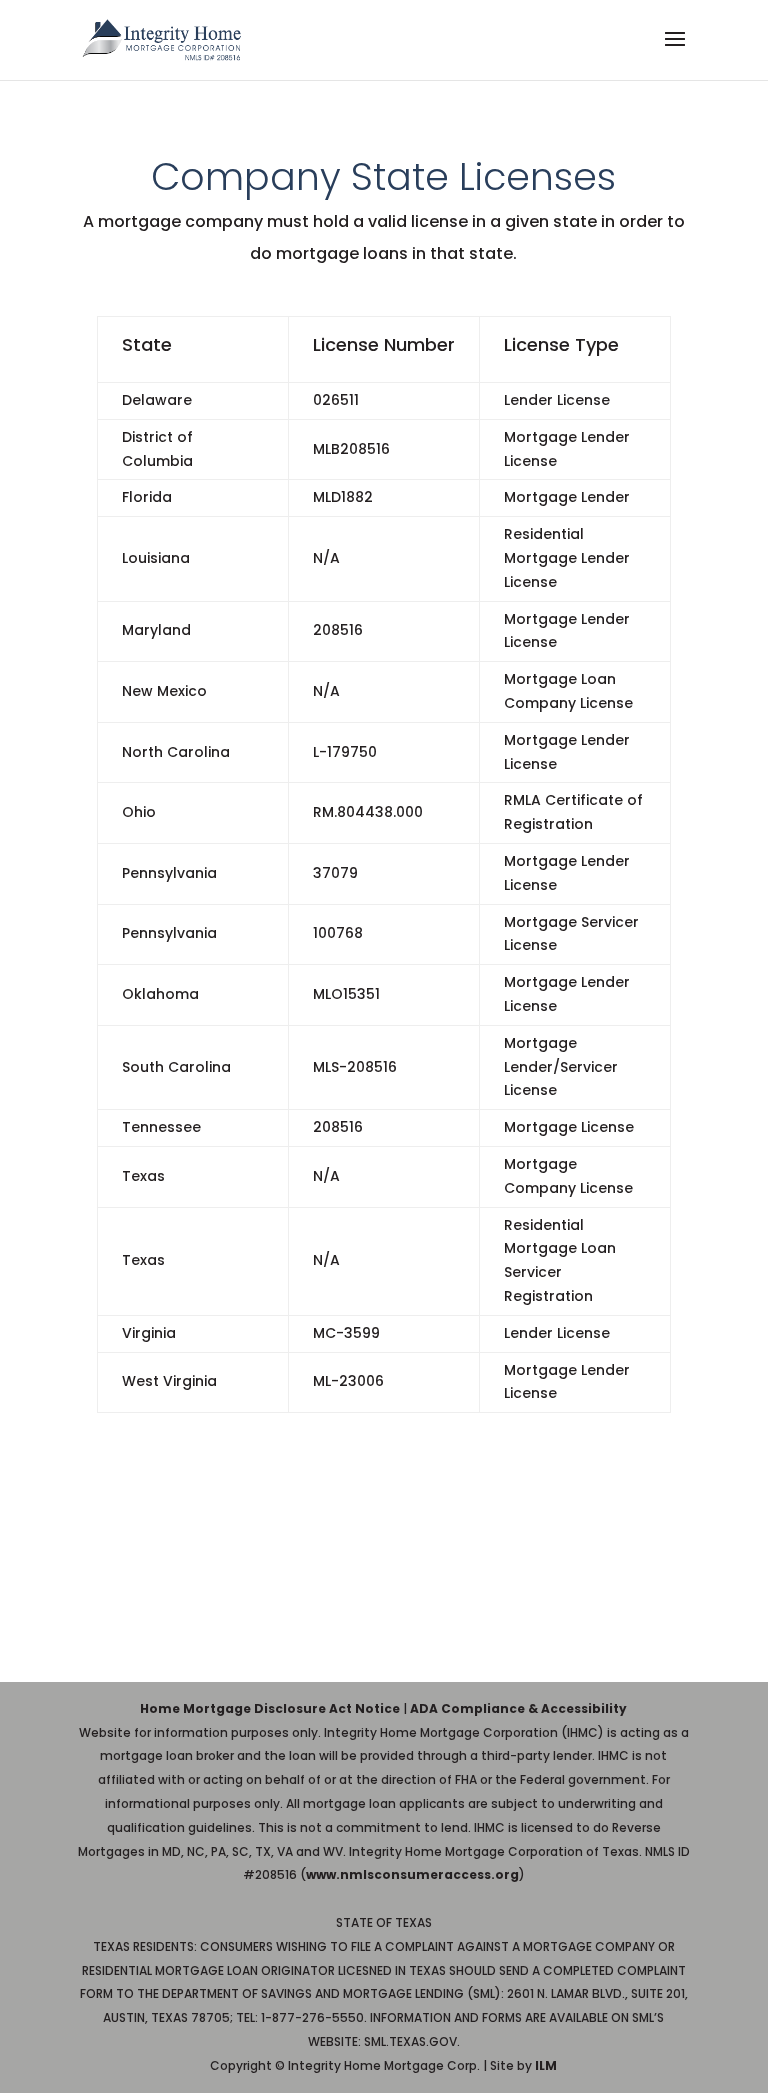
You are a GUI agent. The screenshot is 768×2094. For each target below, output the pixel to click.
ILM (546, 2065)
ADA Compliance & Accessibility (518, 1708)
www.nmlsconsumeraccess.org (412, 1874)
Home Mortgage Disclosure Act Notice (270, 1708)
